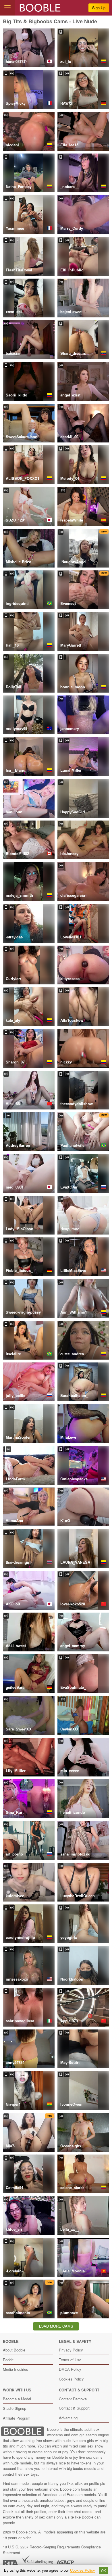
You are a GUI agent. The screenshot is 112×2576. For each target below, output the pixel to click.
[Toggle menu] (7, 8)
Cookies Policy (71, 2379)
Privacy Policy (71, 2350)
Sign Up (99, 8)
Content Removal (73, 2399)
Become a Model (17, 2399)
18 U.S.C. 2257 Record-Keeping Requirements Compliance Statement (52, 2550)
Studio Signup (15, 2408)
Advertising (68, 2418)
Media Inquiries (16, 2369)
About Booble (14, 2350)
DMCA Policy (70, 2369)
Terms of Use (70, 2360)
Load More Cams (56, 2326)
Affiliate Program (17, 2418)
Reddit (8, 2360)
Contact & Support (74, 2408)
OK (104, 2571)
